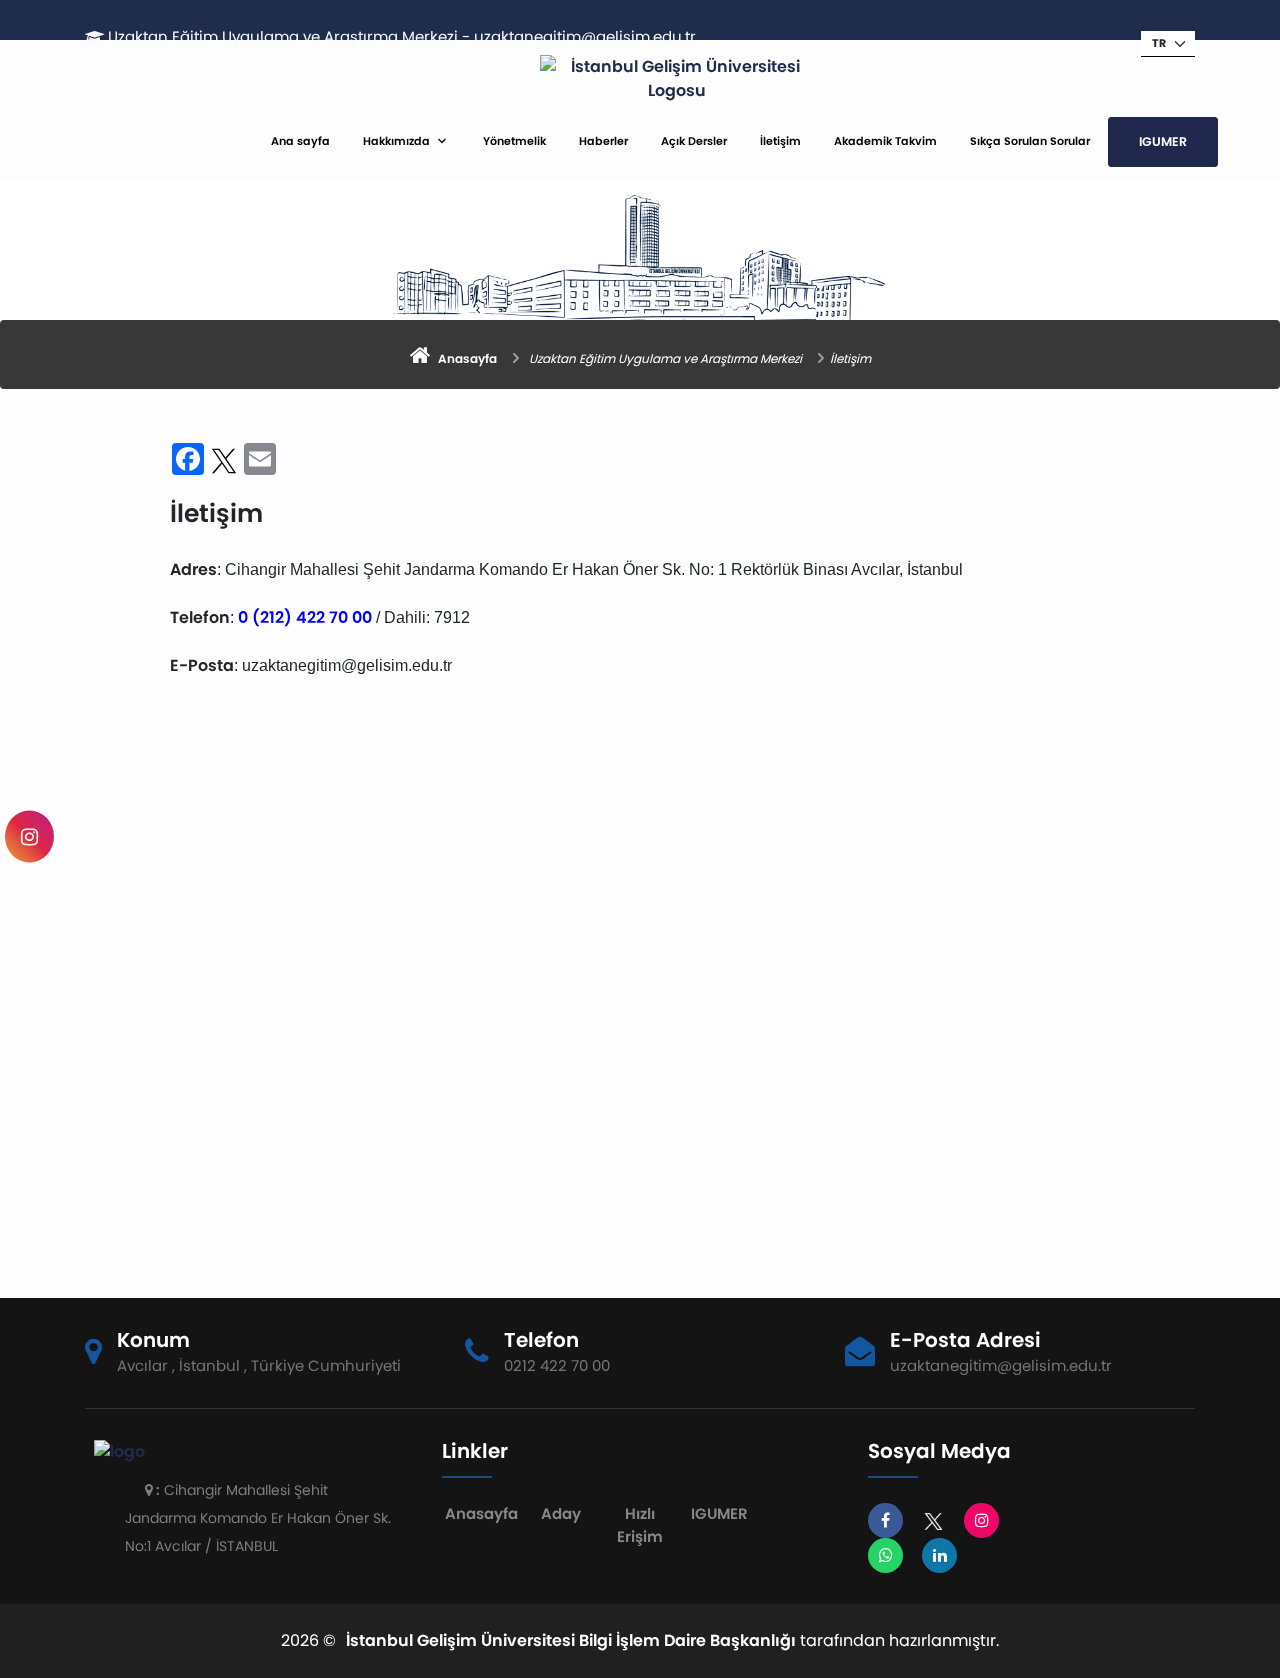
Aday (561, 1513)
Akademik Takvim (885, 141)
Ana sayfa (300, 141)
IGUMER (1163, 141)
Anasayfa (481, 1513)
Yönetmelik (514, 141)
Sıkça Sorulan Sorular (1030, 141)
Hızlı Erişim (640, 1525)
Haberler (603, 141)
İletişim (780, 141)
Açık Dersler (694, 141)
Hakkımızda (396, 141)
